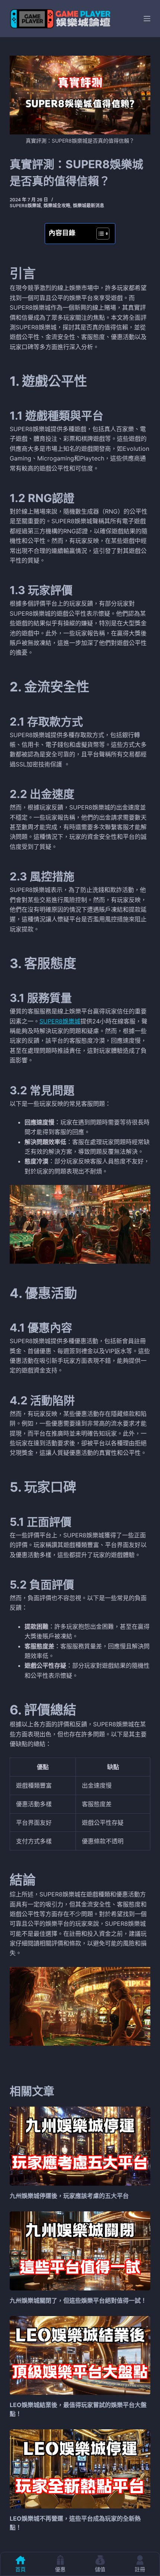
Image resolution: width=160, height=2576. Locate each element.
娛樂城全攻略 (57, 206)
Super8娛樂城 (25, 206)
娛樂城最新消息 (89, 206)
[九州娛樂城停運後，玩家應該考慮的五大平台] (80, 2146)
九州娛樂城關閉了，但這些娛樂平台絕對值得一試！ (78, 2300)
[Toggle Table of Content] (99, 234)
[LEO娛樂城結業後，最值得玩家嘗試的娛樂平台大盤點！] (80, 2356)
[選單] (147, 19)
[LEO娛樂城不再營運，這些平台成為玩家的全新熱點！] (80, 2469)
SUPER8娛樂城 (60, 1021)
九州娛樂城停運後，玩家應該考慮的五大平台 (69, 2196)
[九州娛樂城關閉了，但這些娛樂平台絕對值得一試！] (80, 2251)
